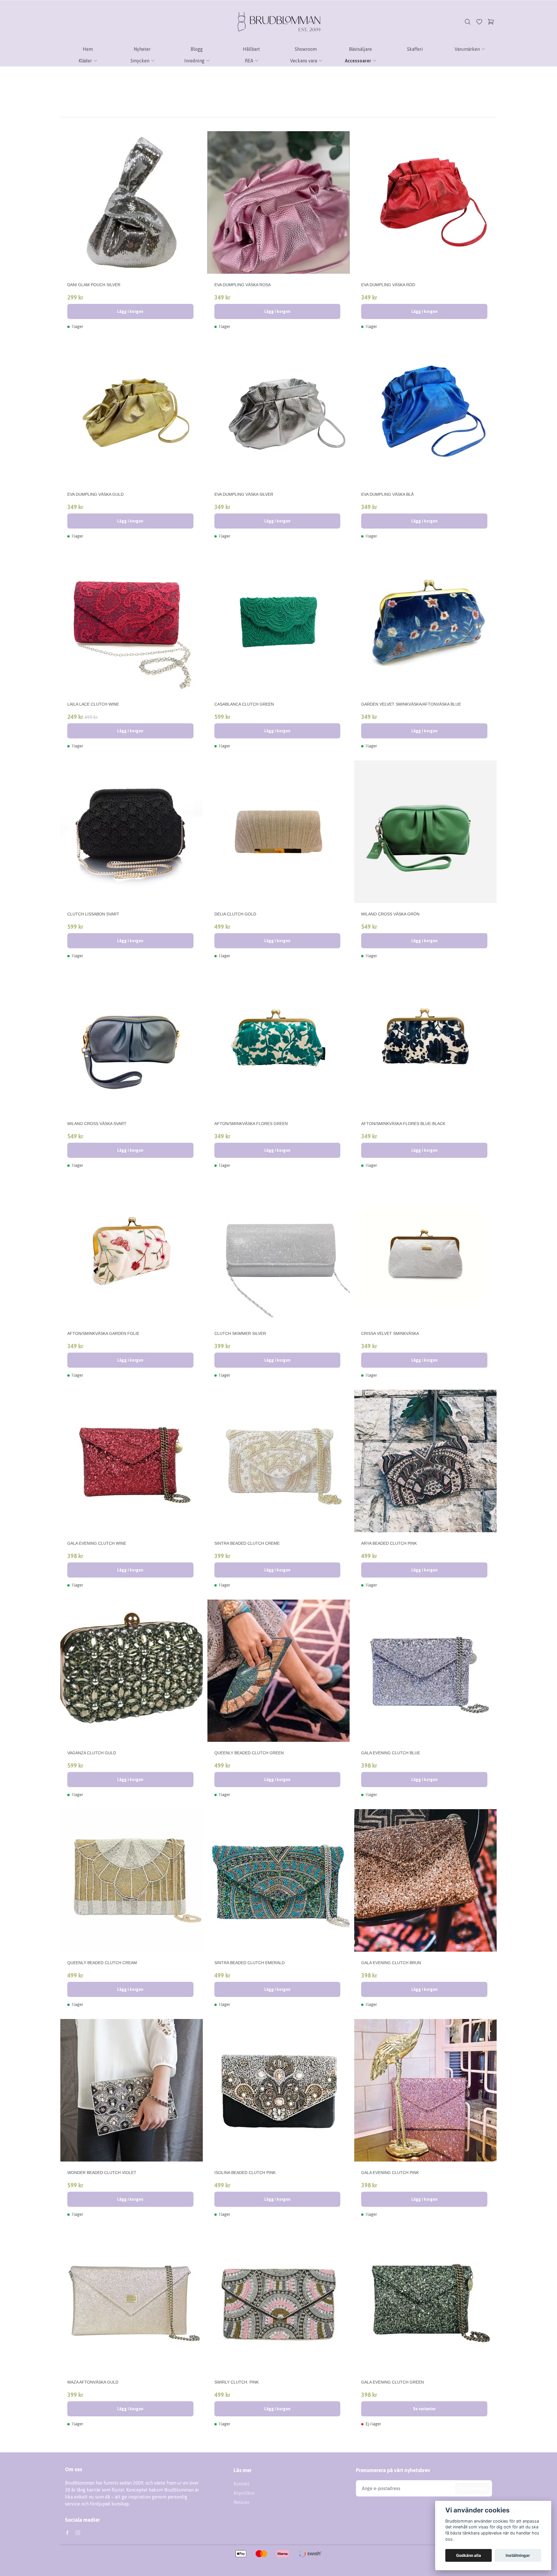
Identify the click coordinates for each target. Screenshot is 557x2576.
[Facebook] (67, 2533)
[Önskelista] (479, 22)
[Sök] (468, 22)
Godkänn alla (469, 2555)
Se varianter (424, 2409)
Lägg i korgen (130, 311)
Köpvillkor (244, 2493)
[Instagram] (78, 2533)
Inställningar (518, 2555)
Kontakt (242, 2484)
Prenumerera (472, 2488)
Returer (242, 2502)
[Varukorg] (491, 22)
